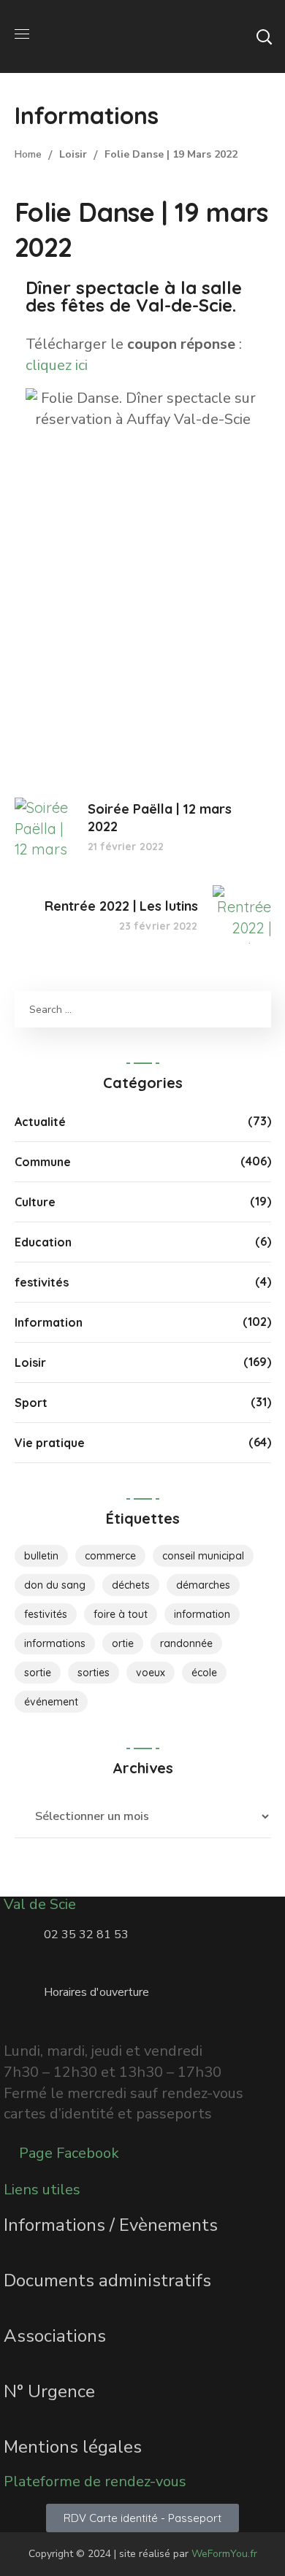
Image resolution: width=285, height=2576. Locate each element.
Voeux (151, 1673)
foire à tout (121, 1614)
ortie (123, 1643)
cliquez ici (57, 365)
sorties (94, 1673)
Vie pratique (50, 1443)
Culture (35, 1202)
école (204, 1673)
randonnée (186, 1643)
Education (43, 1242)
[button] (264, 36)
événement (51, 1702)
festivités (42, 1282)
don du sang (55, 1585)
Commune (43, 1162)
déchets (131, 1585)
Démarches (203, 1585)
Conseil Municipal (203, 1556)
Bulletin (41, 1556)
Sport (31, 1403)
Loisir (73, 154)
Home (28, 154)
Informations (55, 1643)
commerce (110, 1556)
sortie (38, 1673)
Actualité (40, 1122)
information (202, 1614)
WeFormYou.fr (224, 2554)
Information (49, 1322)
